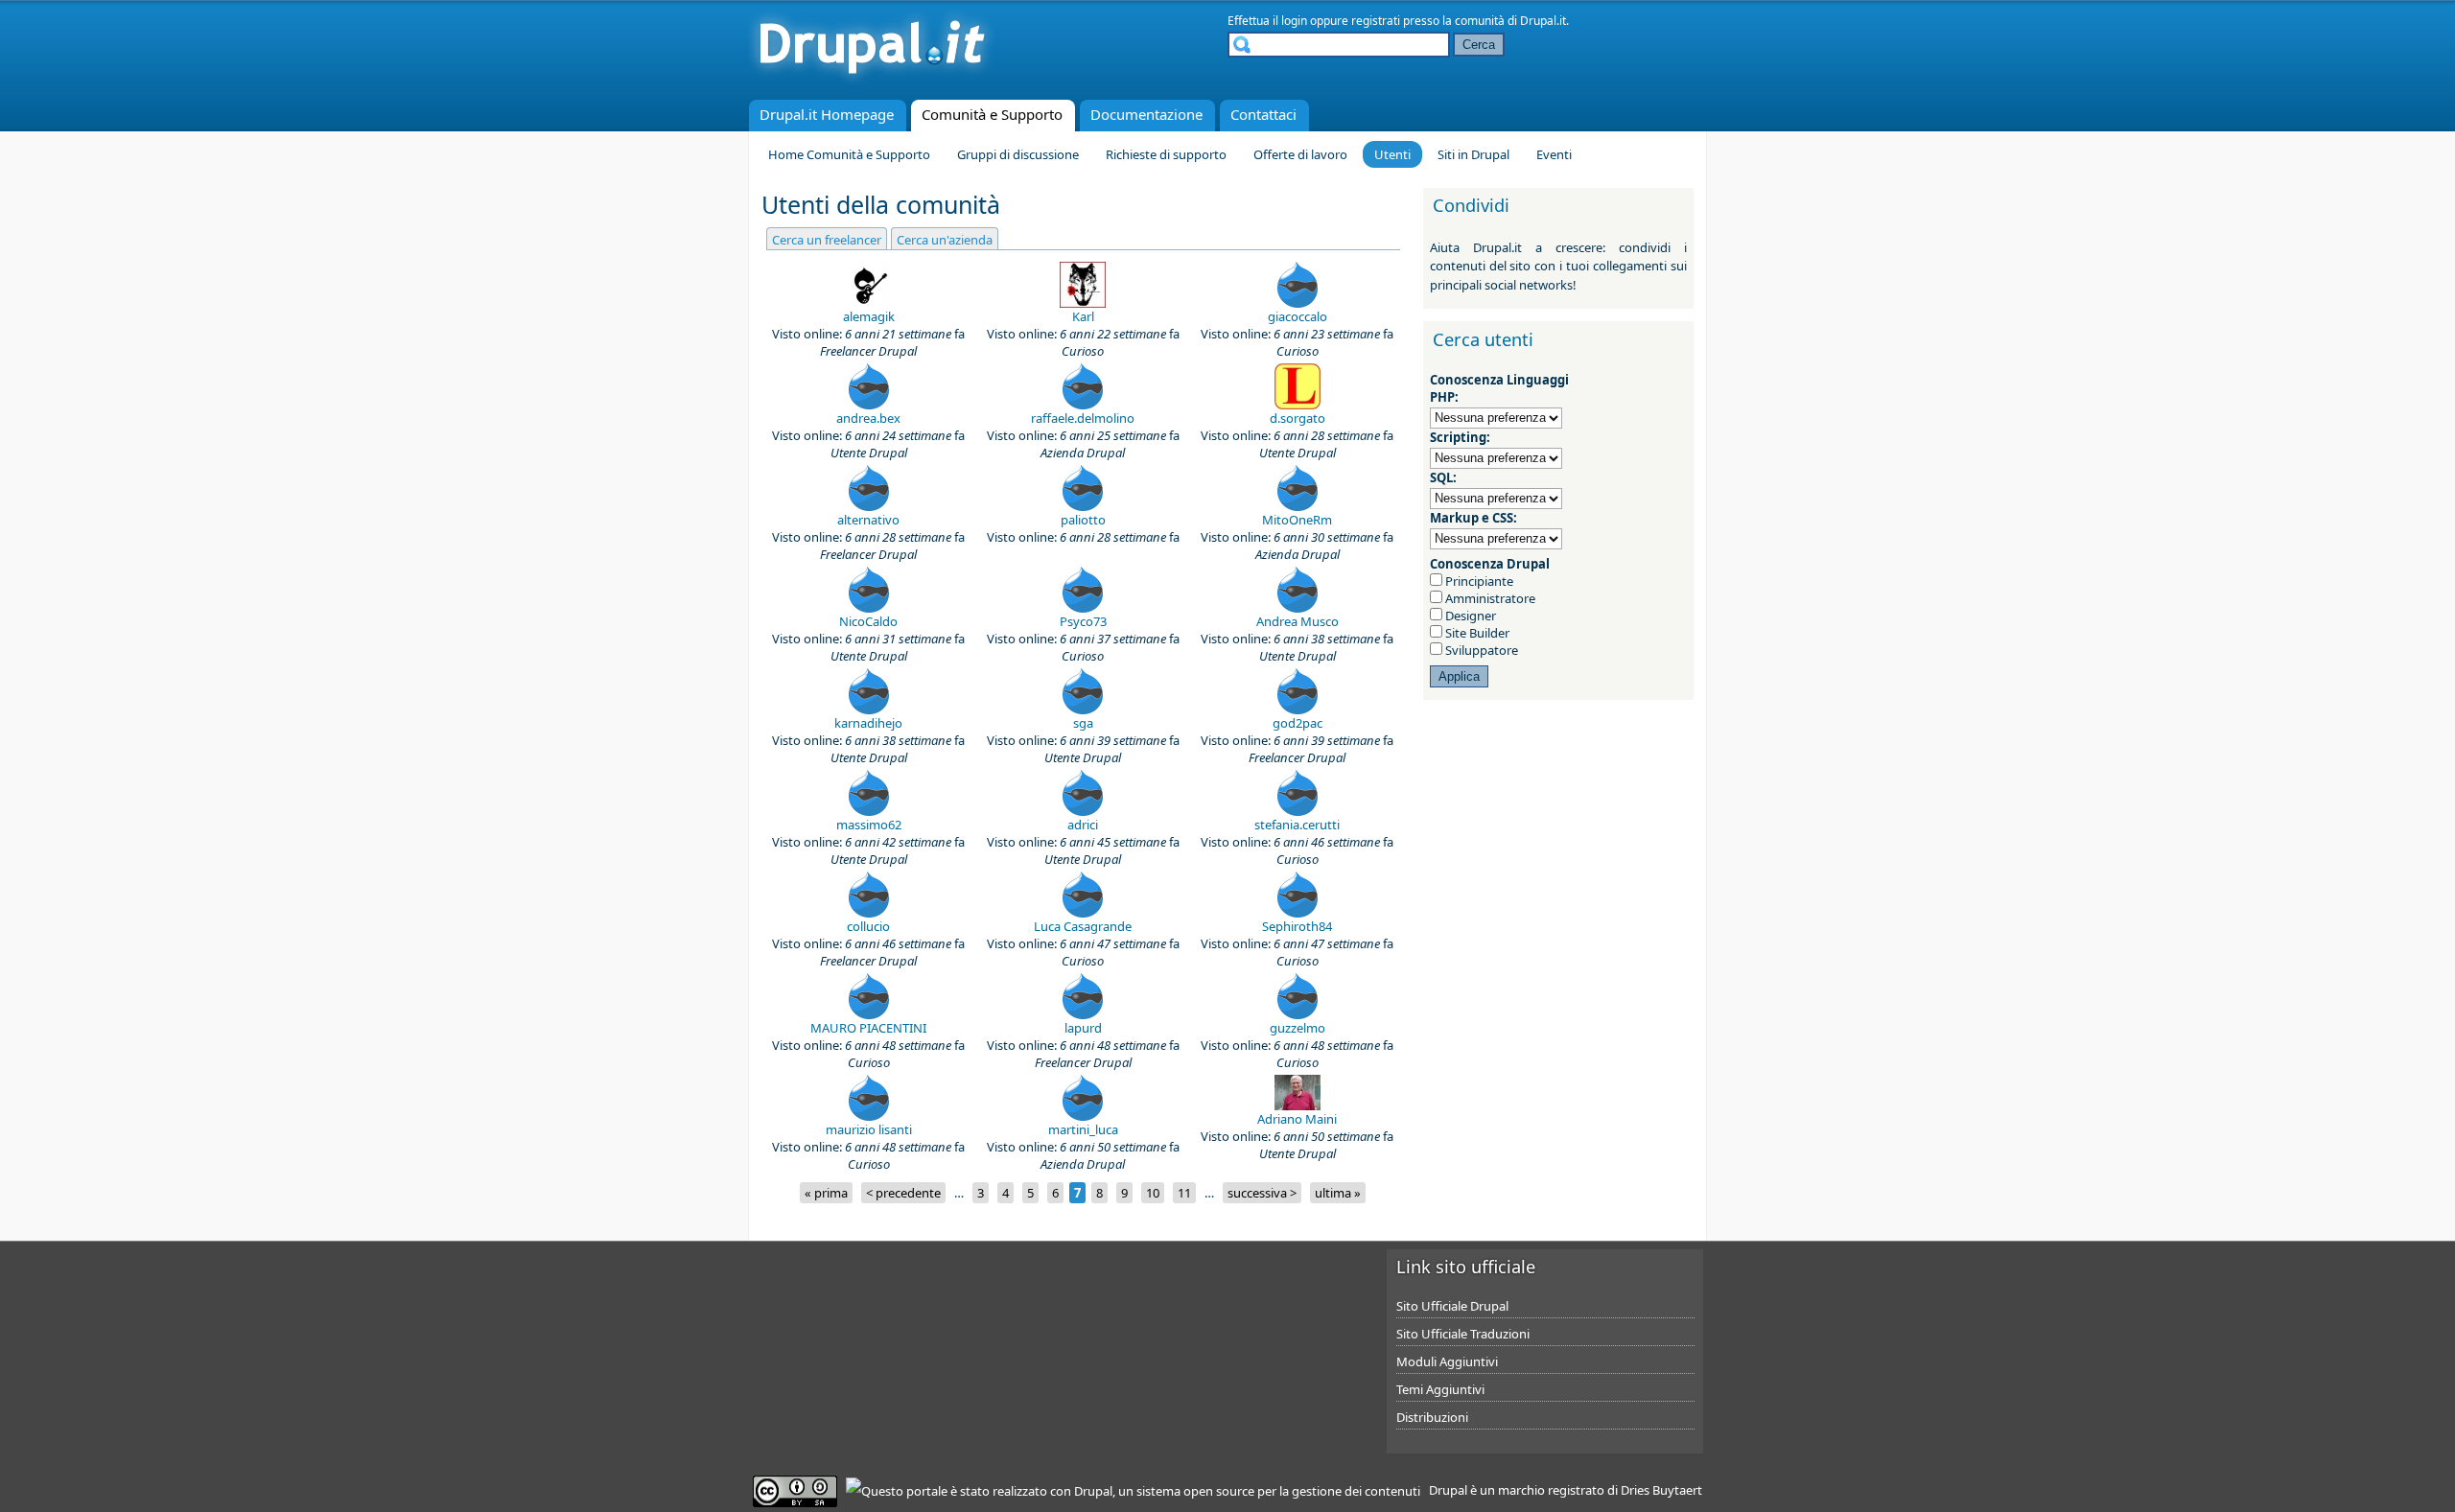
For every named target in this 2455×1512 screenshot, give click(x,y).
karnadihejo (868, 723)
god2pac (1298, 723)
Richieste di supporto (1166, 154)
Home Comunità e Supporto (849, 154)
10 (1153, 1193)
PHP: (1444, 397)
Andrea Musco (1298, 621)
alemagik (869, 316)
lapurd (1083, 1028)
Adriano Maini (1297, 1119)
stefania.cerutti (1297, 825)
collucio (868, 926)
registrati (1376, 21)
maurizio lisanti (869, 1129)
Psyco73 (1083, 621)
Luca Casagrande (1083, 926)
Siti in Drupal (1473, 154)
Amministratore (1489, 598)
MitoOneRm (1297, 520)
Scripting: (1460, 437)
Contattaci (1263, 114)
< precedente (903, 1193)
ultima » (1338, 1193)
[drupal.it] (872, 81)
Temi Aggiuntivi (1440, 1389)
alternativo (868, 520)
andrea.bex (868, 418)
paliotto (1083, 520)
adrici (1083, 825)
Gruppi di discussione (1018, 154)
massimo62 (869, 825)
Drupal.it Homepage (827, 114)
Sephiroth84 (1297, 926)
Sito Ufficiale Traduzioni (1463, 1334)
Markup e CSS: (1473, 518)
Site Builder (1476, 633)
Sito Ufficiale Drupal (1452, 1306)
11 (1184, 1193)
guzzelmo (1298, 1028)
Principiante (1478, 581)
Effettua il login (1267, 21)
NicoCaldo (868, 621)
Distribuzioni (1432, 1417)
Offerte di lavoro (1300, 154)
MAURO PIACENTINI (868, 1028)
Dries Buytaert (1661, 1490)
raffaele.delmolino (1083, 418)
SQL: (1443, 477)
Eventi (1554, 154)
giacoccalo (1298, 316)
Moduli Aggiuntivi (1447, 1361)
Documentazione (1146, 114)
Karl (1083, 316)
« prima (826, 1193)
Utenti (1392, 154)
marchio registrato (1551, 1490)
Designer (1469, 616)
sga (1083, 723)
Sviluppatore (1480, 650)
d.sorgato (1298, 418)
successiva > (1262, 1193)
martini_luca (1083, 1129)
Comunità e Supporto (992, 114)
